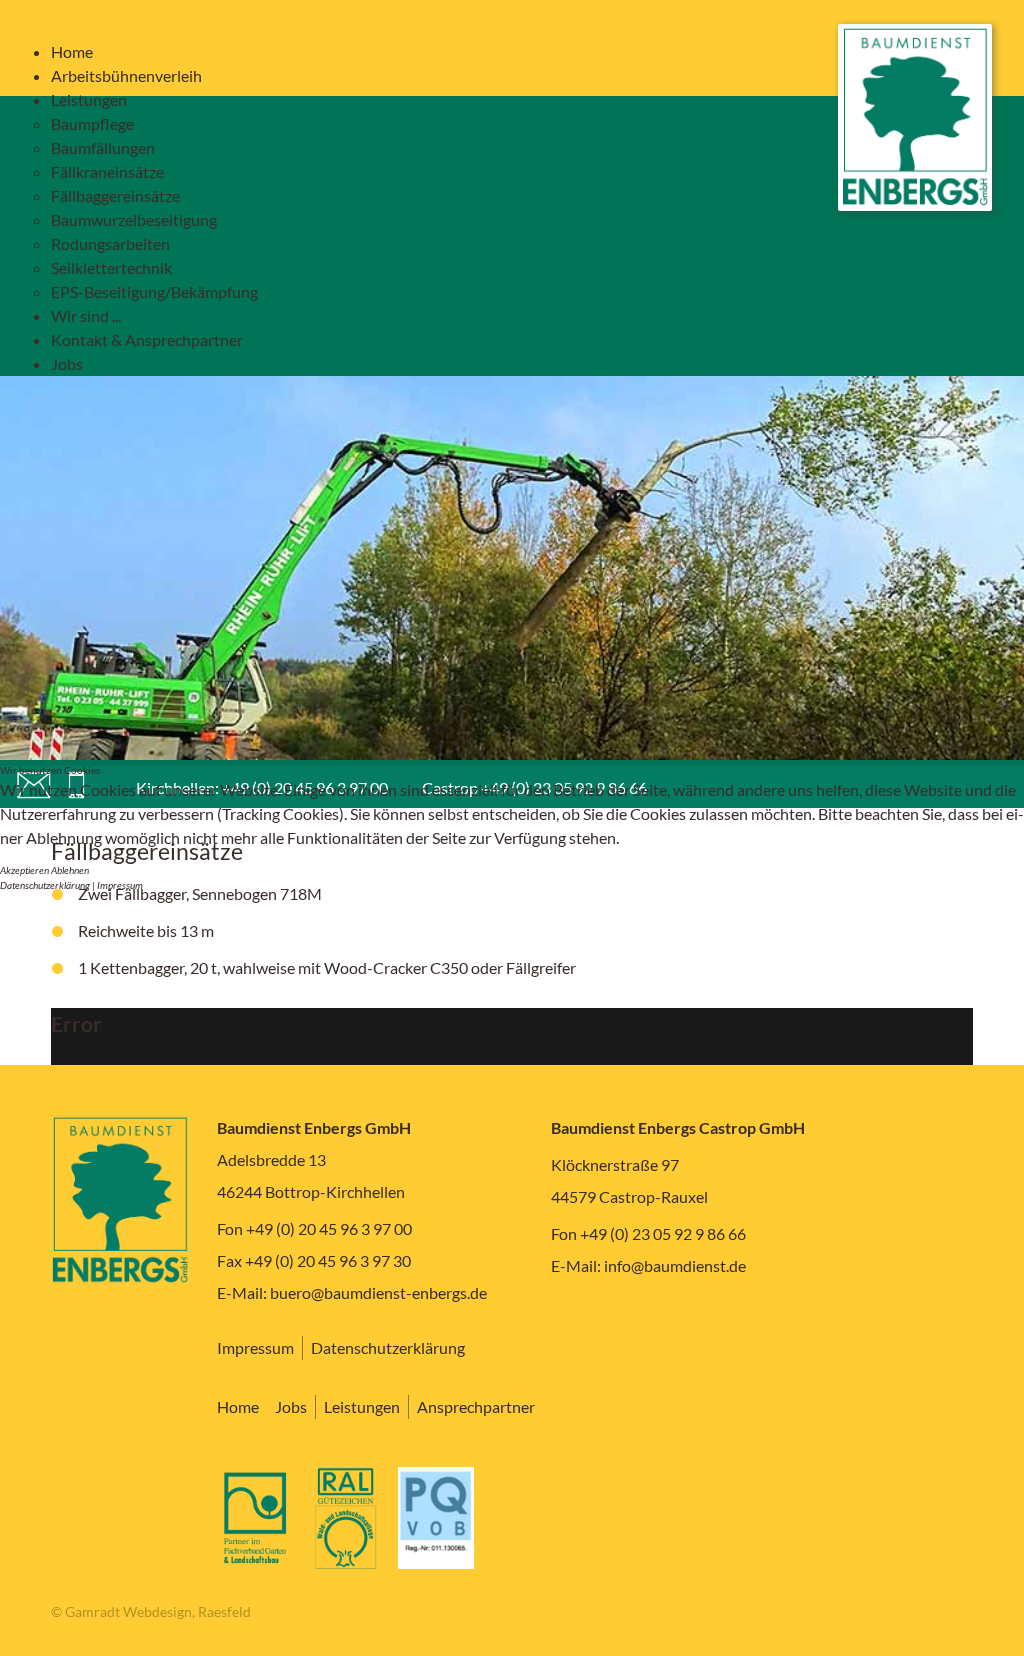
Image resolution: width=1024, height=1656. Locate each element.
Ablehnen (70, 870)
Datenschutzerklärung (45, 885)
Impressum (120, 885)
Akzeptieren (24, 870)
